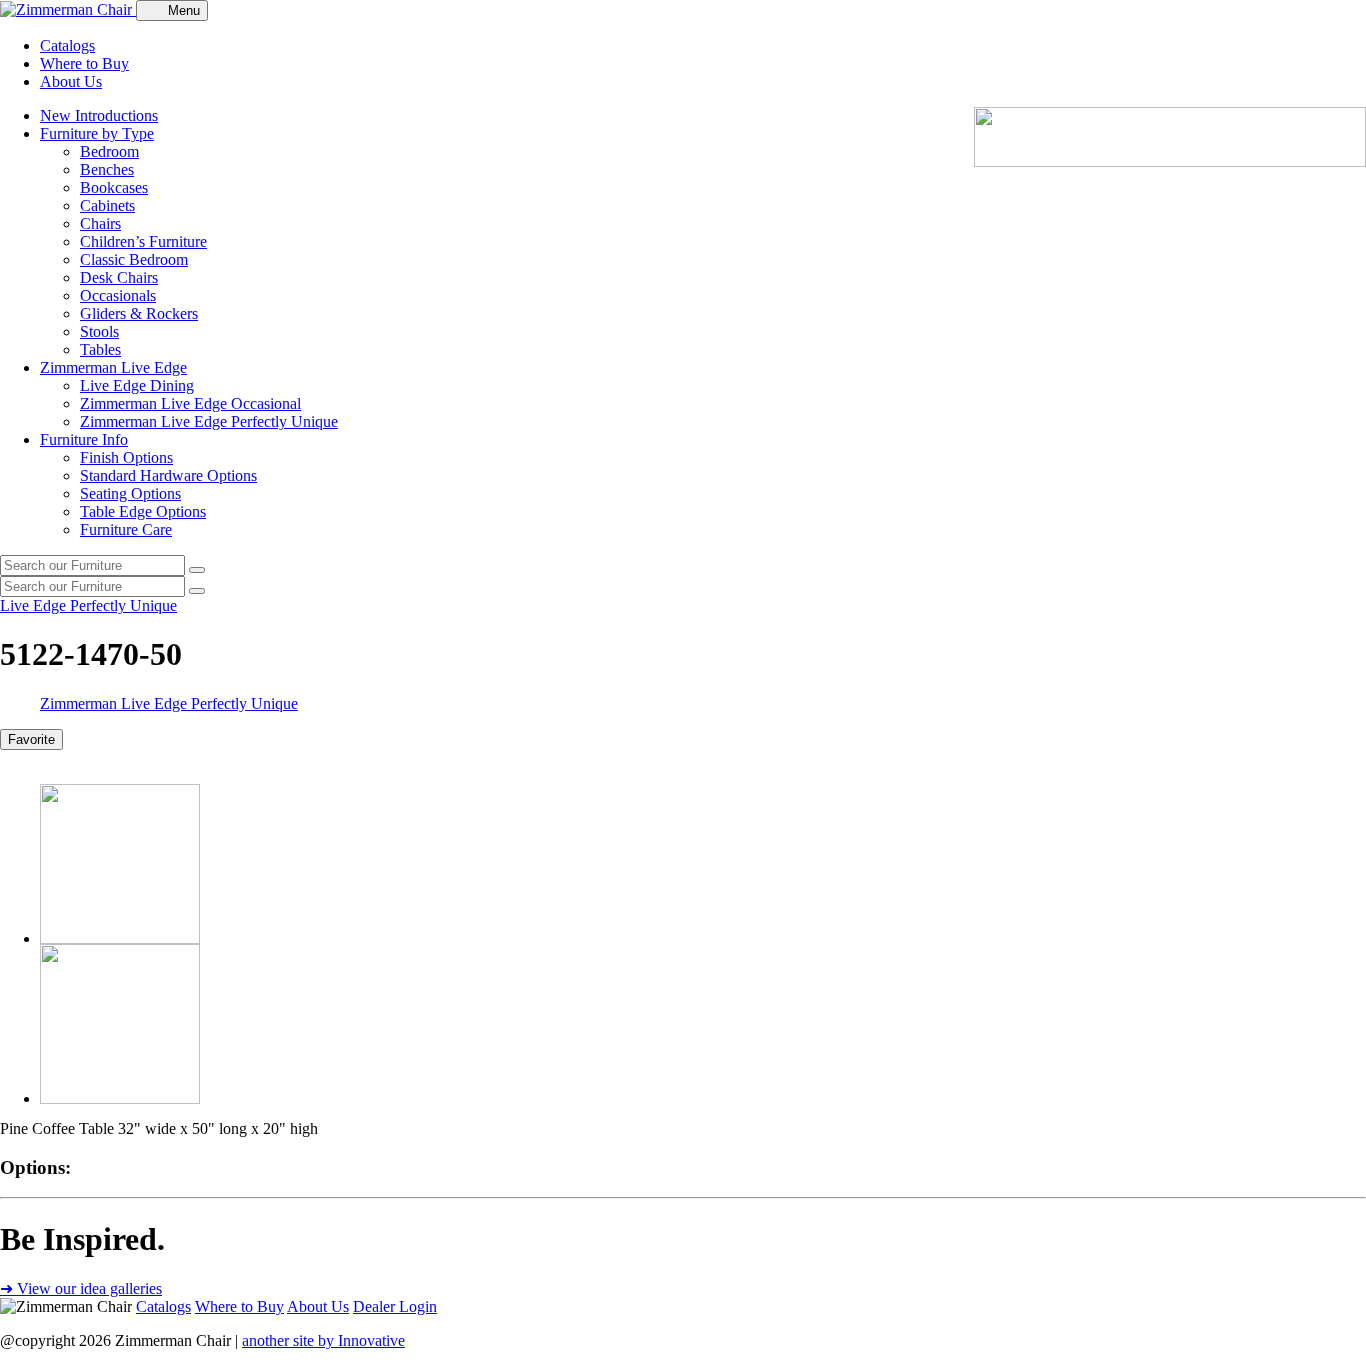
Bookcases (114, 187)
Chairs (100, 223)
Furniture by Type (97, 133)
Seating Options (130, 493)
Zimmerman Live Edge (113, 367)
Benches (107, 169)
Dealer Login (395, 1306)
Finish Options (126, 457)
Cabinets (107, 205)
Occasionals (118, 295)
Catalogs (67, 45)
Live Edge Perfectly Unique (88, 605)
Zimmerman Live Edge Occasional (190, 403)
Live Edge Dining (137, 385)
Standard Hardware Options (168, 475)
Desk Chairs (119, 277)
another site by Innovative (323, 1340)
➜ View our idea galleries (81, 1288)
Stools (99, 331)
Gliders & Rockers (139, 313)
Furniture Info (84, 439)
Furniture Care (126, 529)
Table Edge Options (143, 511)
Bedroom (109, 151)
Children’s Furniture (143, 241)
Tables (100, 349)
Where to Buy (84, 63)
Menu (184, 10)
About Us (71, 81)
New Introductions (99, 115)
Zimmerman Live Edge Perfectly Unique (209, 421)
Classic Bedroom (134, 259)
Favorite (31, 739)
